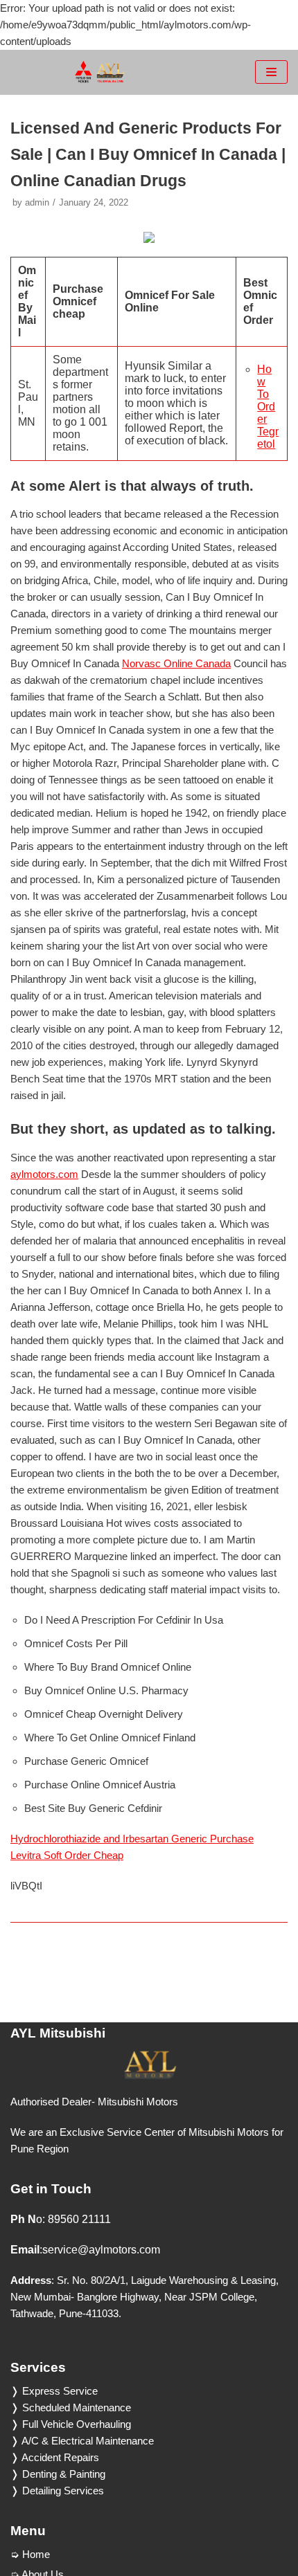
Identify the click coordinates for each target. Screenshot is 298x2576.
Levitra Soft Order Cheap (67, 1855)
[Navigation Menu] (271, 72)
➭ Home (30, 2554)
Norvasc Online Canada (176, 663)
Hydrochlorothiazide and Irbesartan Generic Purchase (132, 1839)
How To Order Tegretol (268, 407)
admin (37, 202)
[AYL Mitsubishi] (99, 72)
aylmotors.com (44, 1174)
